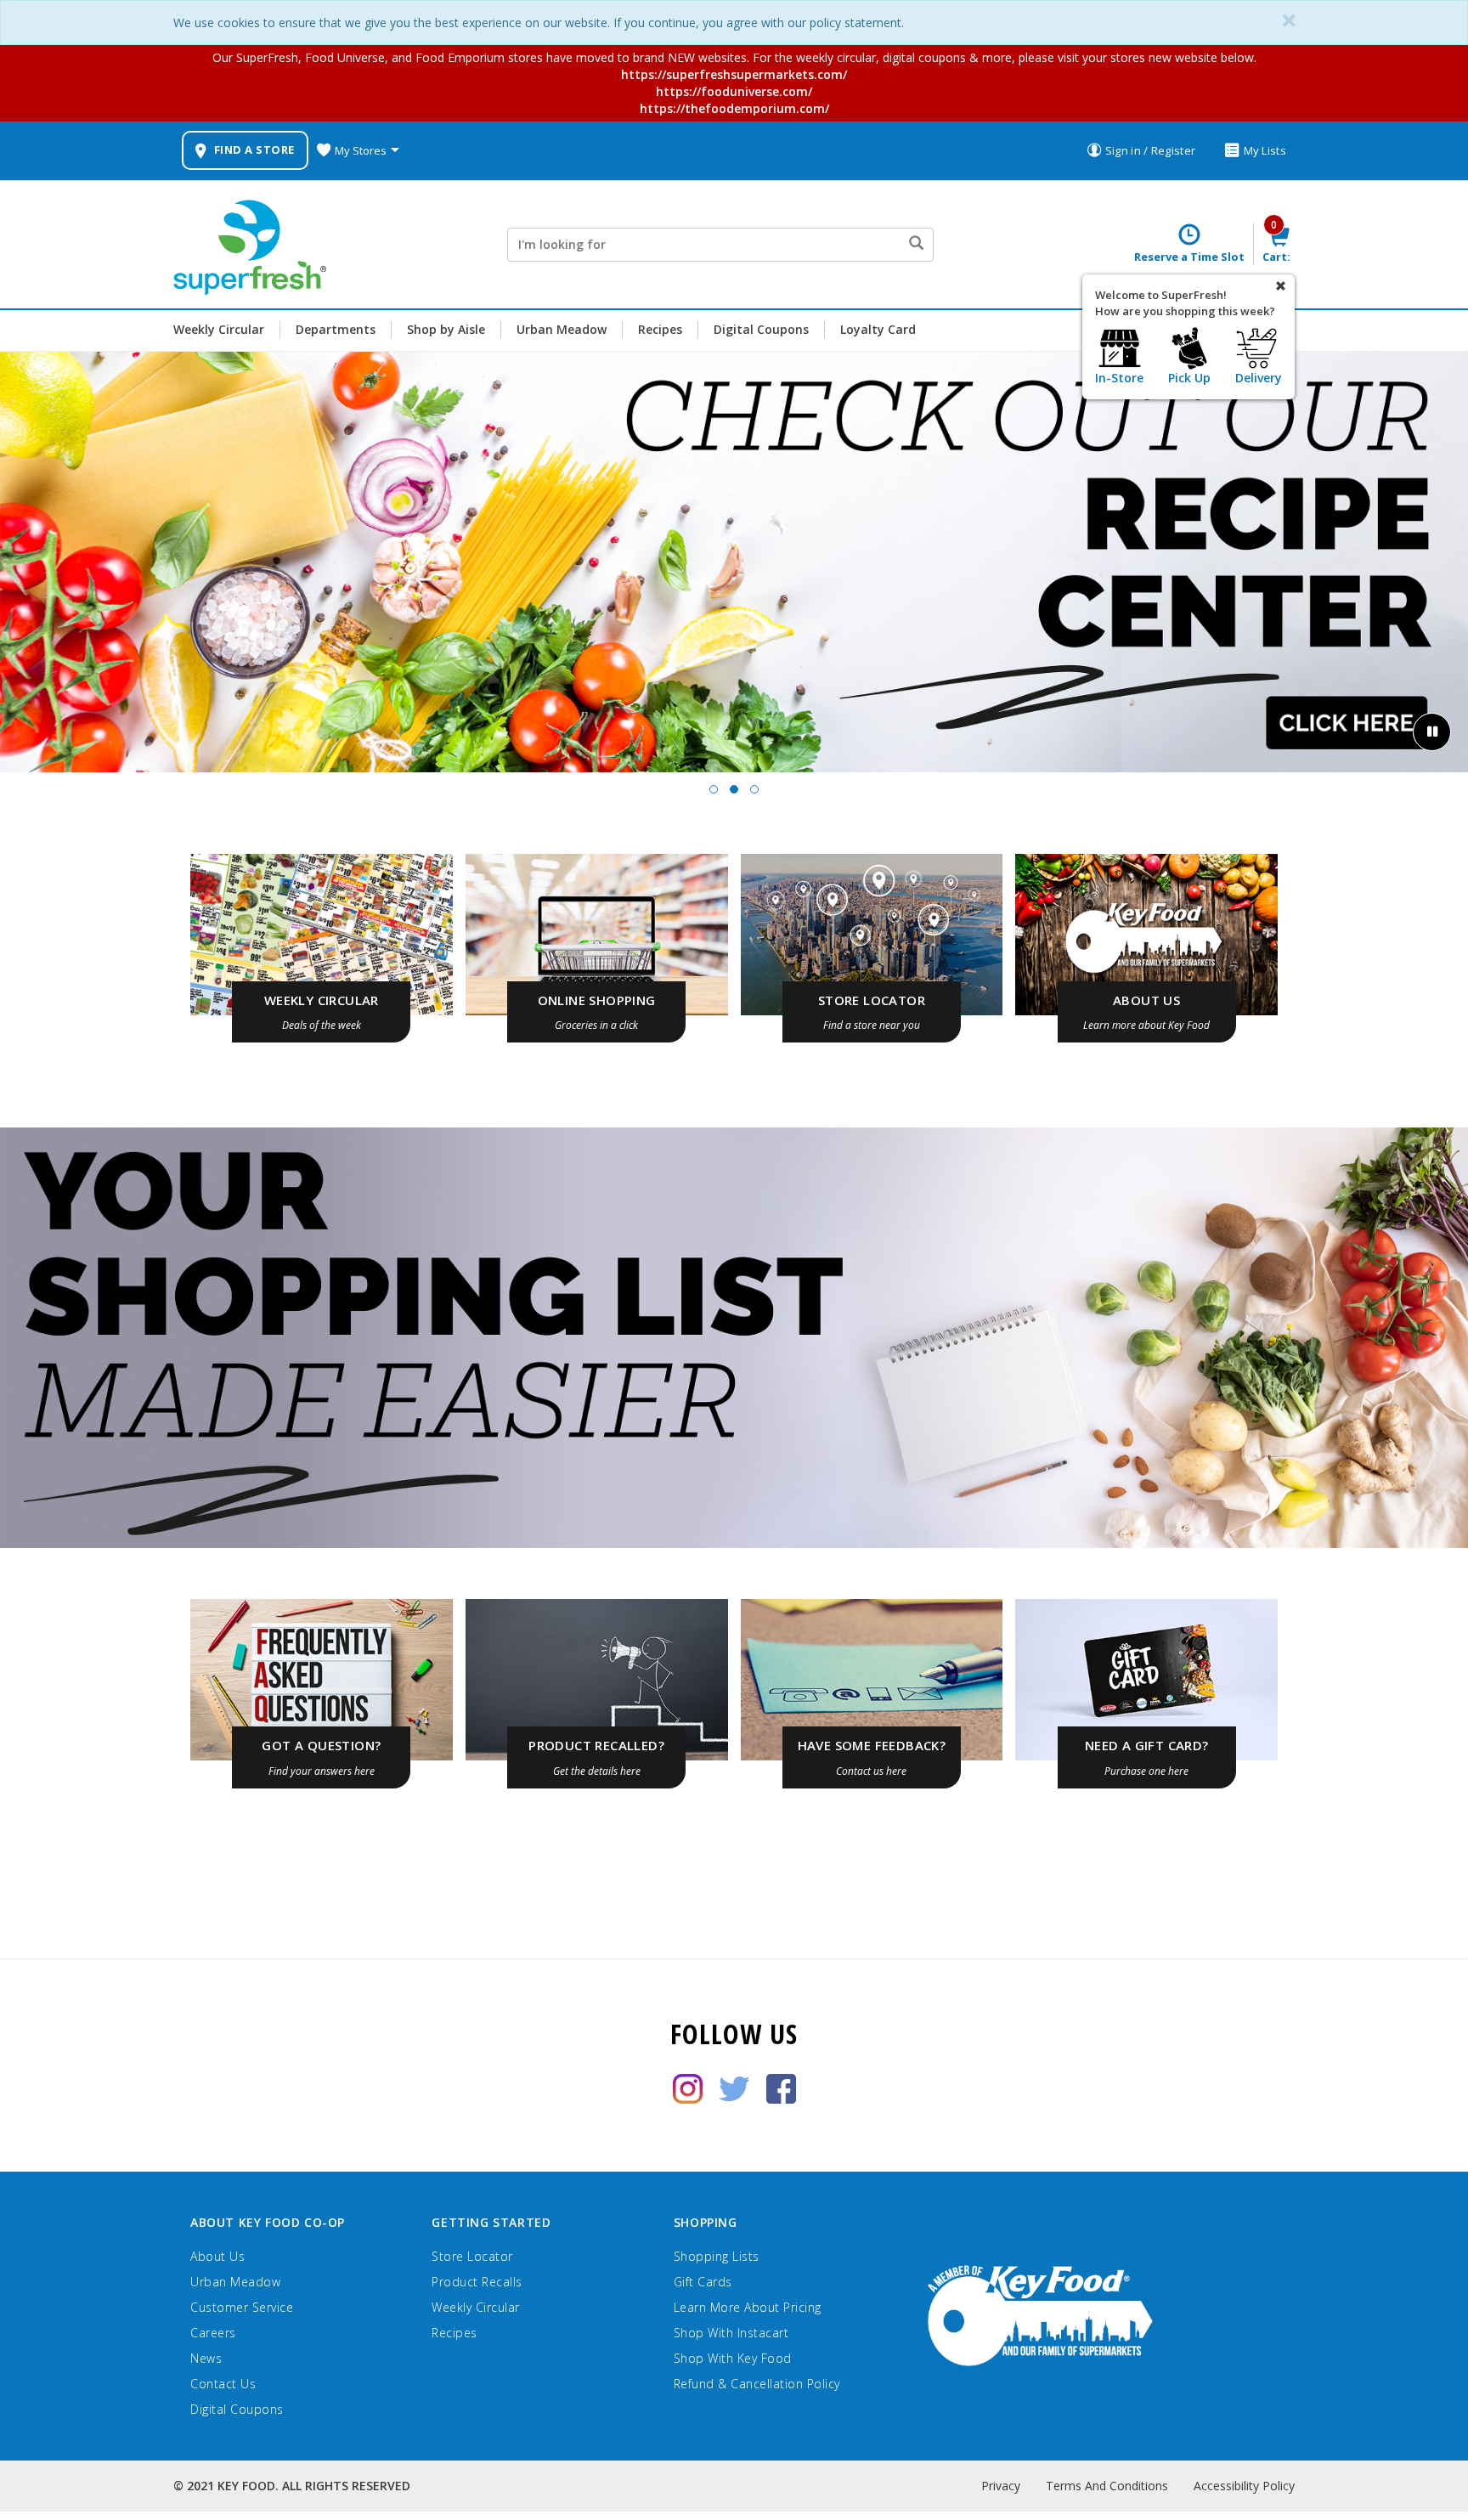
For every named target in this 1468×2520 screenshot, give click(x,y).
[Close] (1281, 287)
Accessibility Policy (1244, 2486)
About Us (217, 2256)
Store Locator (472, 2256)
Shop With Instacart (731, 2333)
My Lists (1265, 150)
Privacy (1001, 2486)
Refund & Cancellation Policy (757, 2384)
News (206, 2358)
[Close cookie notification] (1289, 21)
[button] (714, 789)
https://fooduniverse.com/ (734, 91)
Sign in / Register (1150, 150)
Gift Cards (703, 2282)
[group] (734, 562)
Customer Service (242, 2307)
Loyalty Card (878, 329)
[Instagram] (688, 2087)
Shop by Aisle (446, 329)
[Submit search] (916, 245)
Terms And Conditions (1107, 2486)
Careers (213, 2333)
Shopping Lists (717, 2256)
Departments (336, 329)
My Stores (361, 150)
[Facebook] (781, 2087)
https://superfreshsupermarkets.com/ (734, 74)
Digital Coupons (761, 329)
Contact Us (223, 2384)
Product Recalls (477, 2282)
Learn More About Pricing (748, 2307)
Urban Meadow (562, 329)
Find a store (254, 150)
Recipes (660, 329)
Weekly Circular (219, 329)
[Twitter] (734, 2087)
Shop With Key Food (733, 2358)
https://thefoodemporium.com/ (734, 108)
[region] (734, 577)
